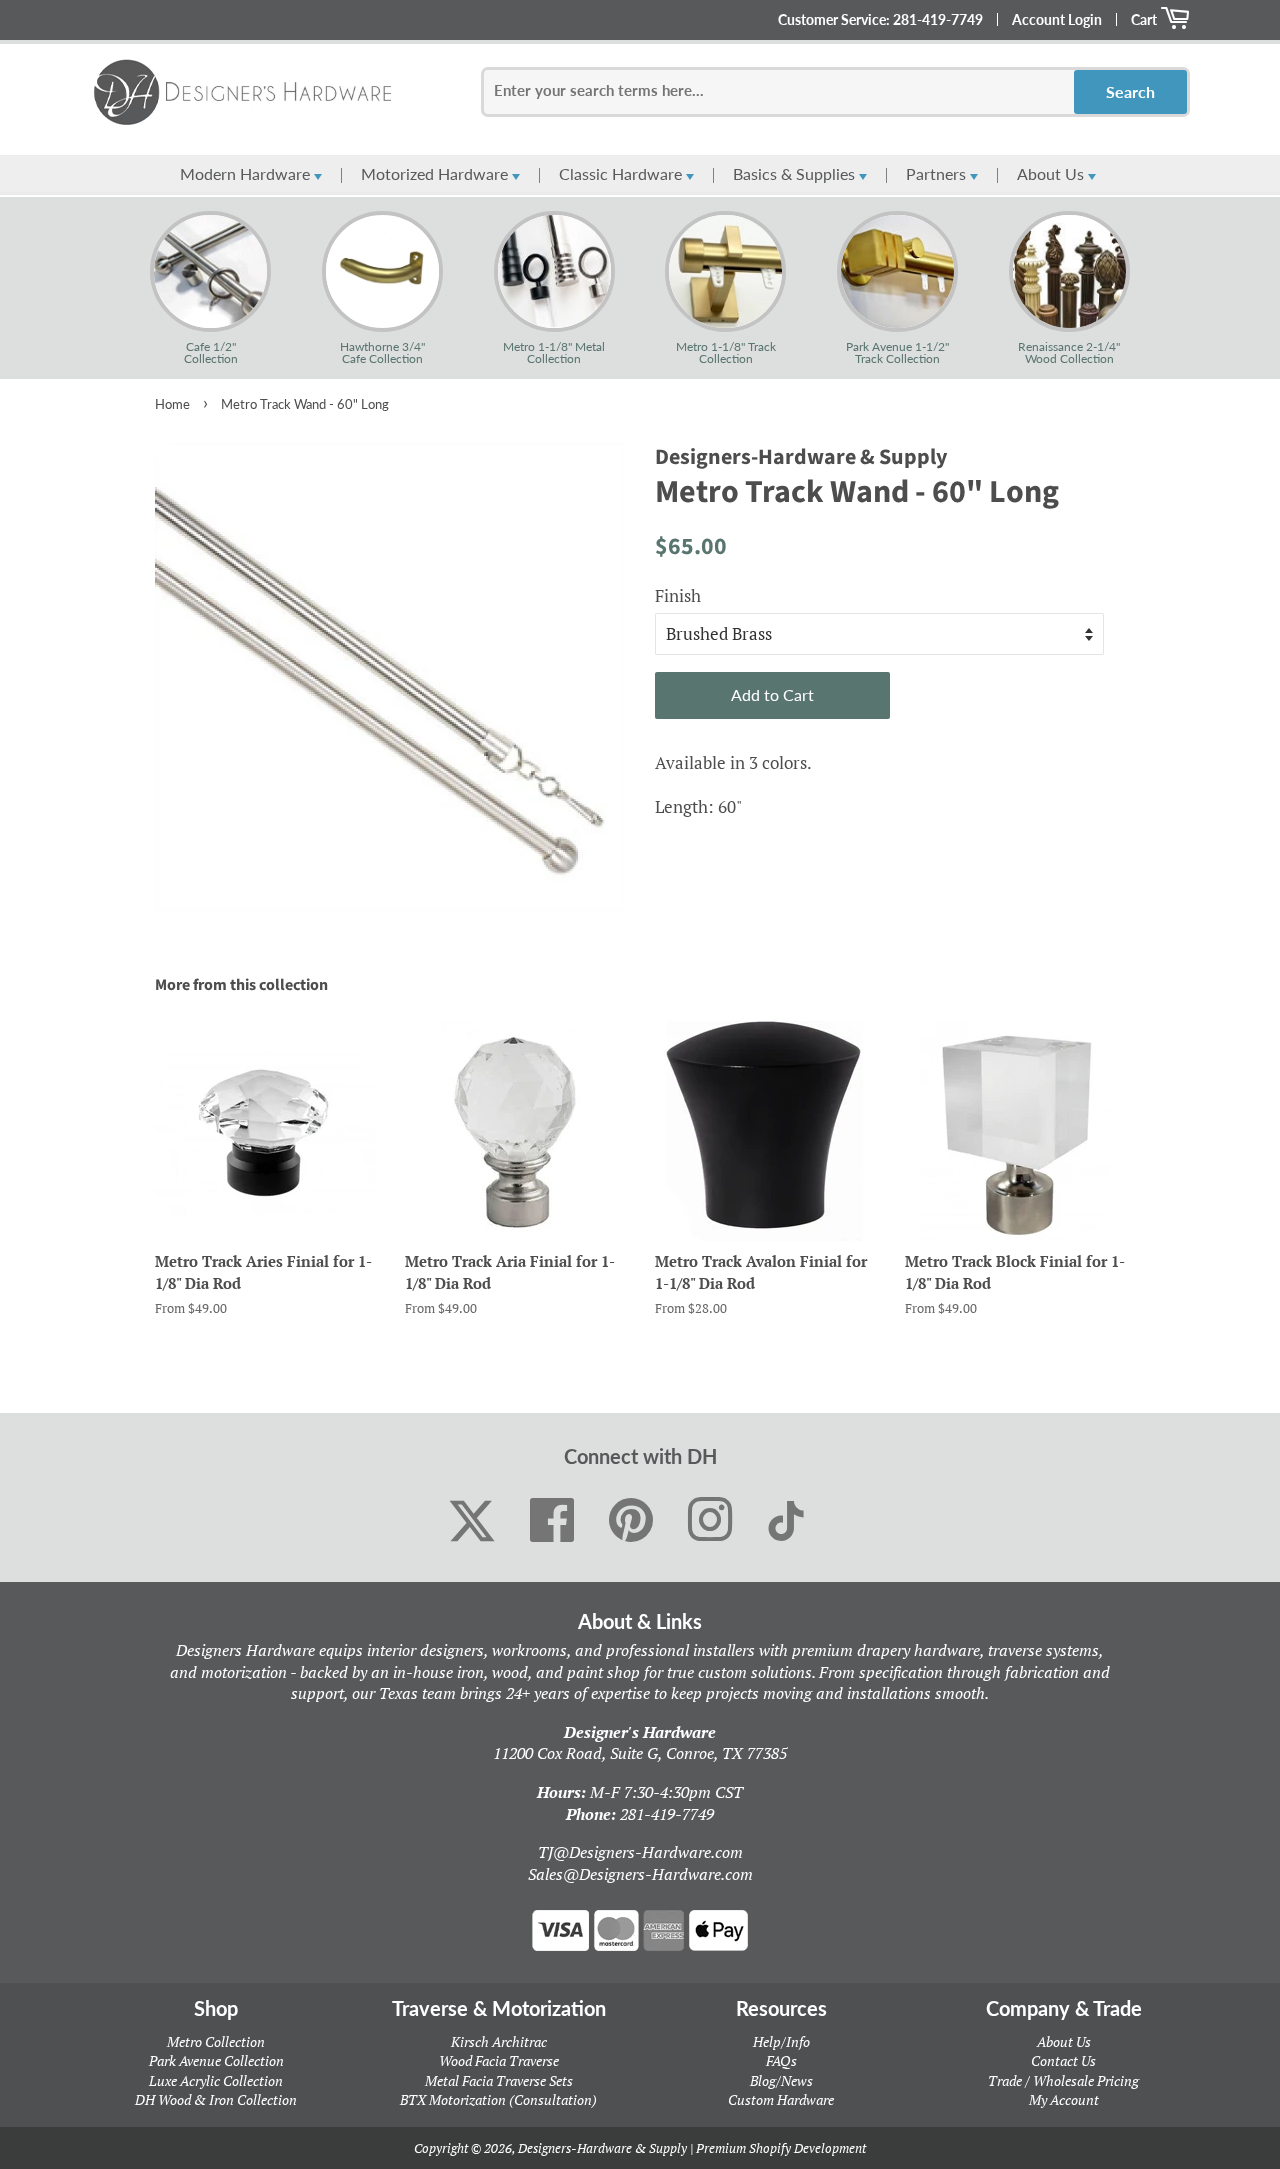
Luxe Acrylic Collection (216, 2080)
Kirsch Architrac (499, 2041)
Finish (678, 595)
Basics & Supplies (796, 173)
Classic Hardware (622, 173)
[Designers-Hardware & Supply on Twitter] (472, 1521)
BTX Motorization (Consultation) (498, 2099)
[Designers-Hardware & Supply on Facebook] (552, 1521)
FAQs (781, 2060)
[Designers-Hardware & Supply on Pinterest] (631, 1521)
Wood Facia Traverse (499, 2060)
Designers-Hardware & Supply (602, 2148)
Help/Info (781, 2041)
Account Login (1057, 19)
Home (172, 404)
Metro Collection (216, 2041)
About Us (1052, 173)
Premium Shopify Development (781, 2148)
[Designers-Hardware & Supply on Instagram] (710, 1521)
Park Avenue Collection (216, 2060)
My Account (1064, 2099)
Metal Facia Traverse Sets (499, 2080)
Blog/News (781, 2080)
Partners (938, 173)
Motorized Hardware (436, 173)
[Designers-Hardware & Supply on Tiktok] (786, 1521)
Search (1130, 91)
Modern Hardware (247, 173)
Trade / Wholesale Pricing (1063, 2080)
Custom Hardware (781, 2099)
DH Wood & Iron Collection (216, 2099)
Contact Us (1063, 2060)
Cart (1145, 19)
